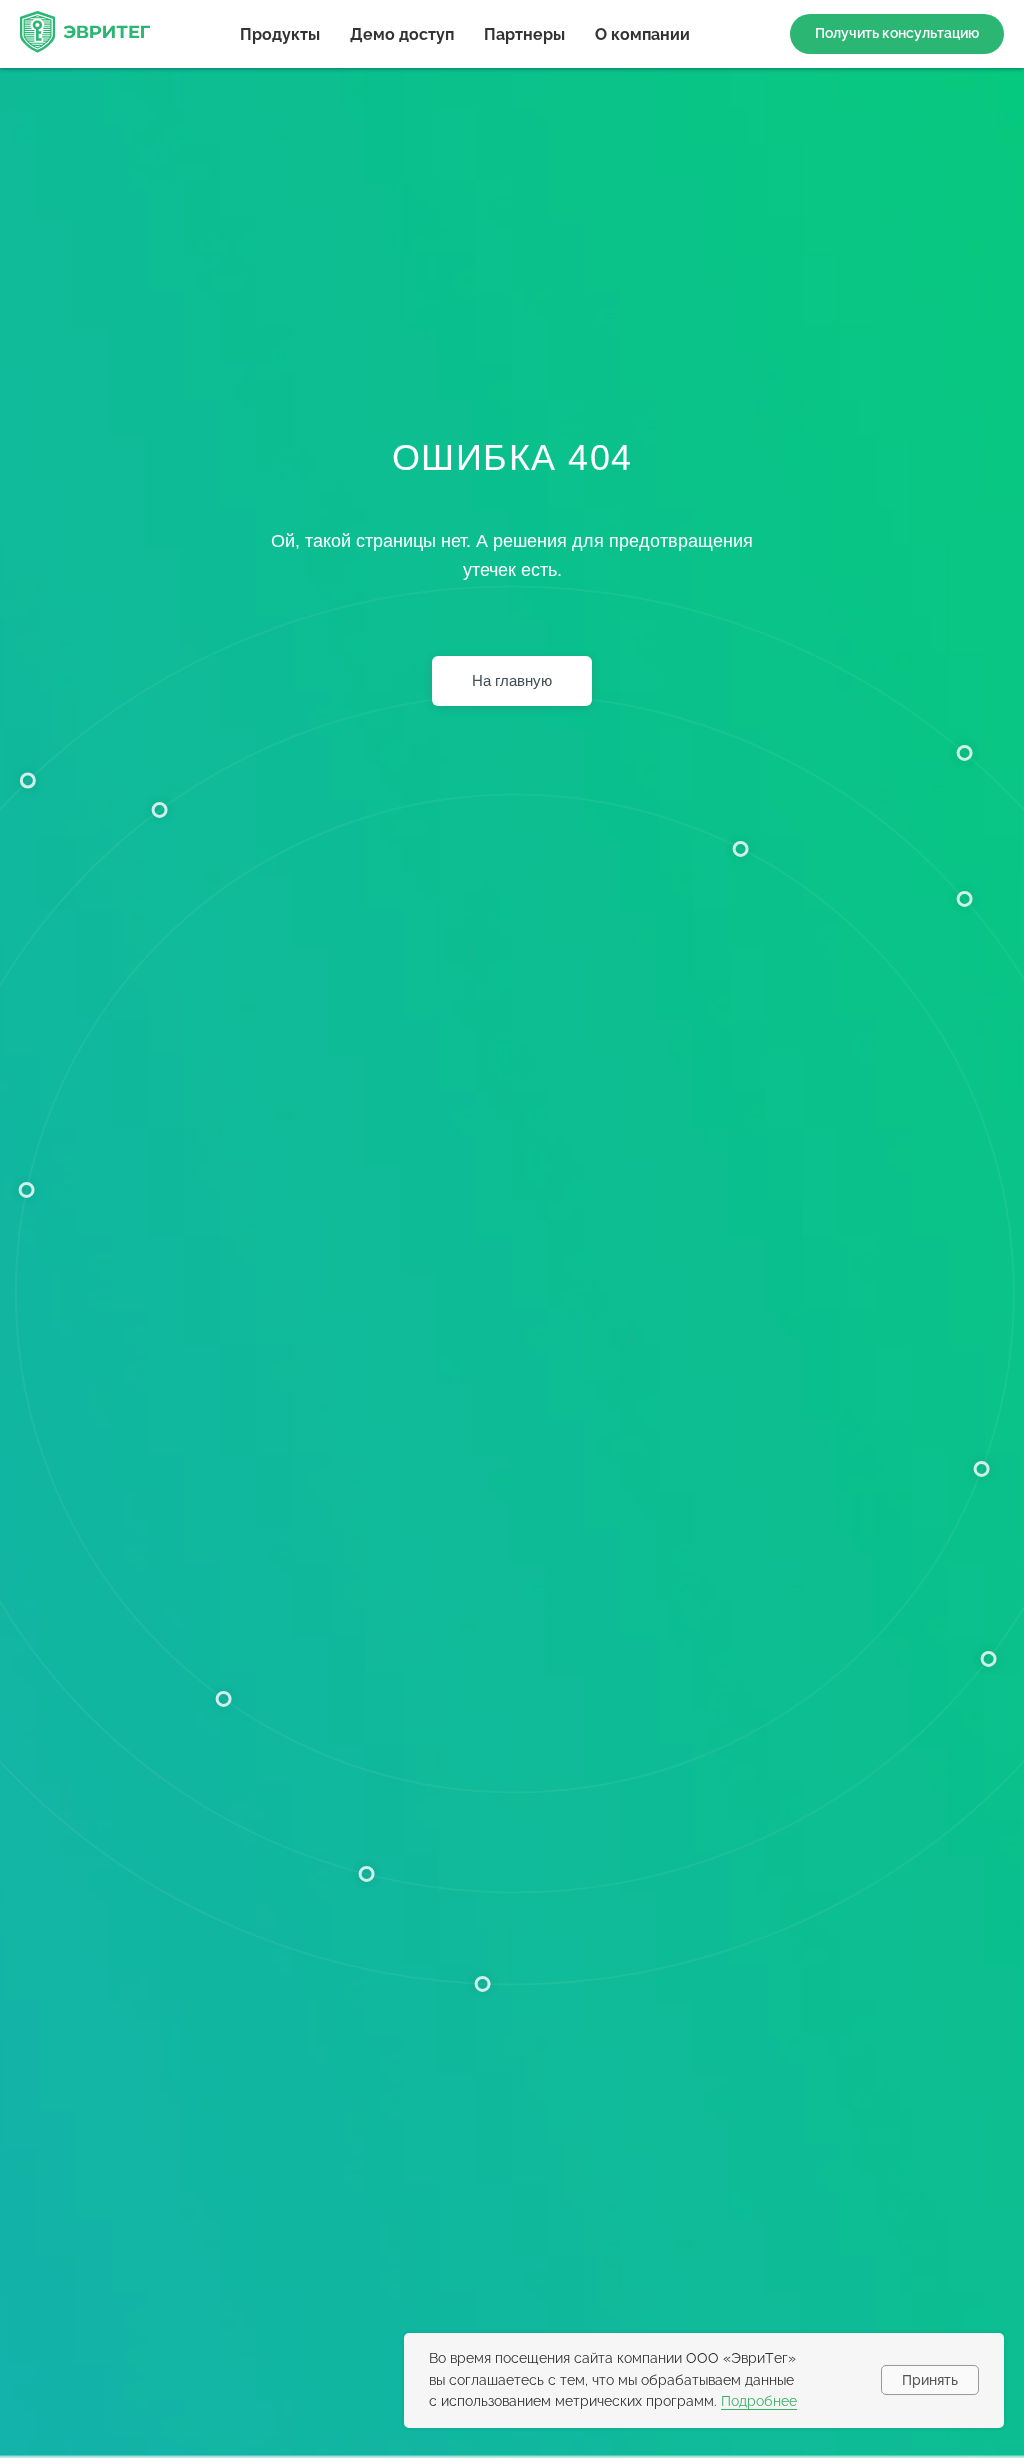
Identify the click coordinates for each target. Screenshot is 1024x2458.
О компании (642, 34)
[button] (897, 34)
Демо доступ (402, 34)
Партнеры (524, 34)
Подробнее (759, 2401)
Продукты (280, 34)
